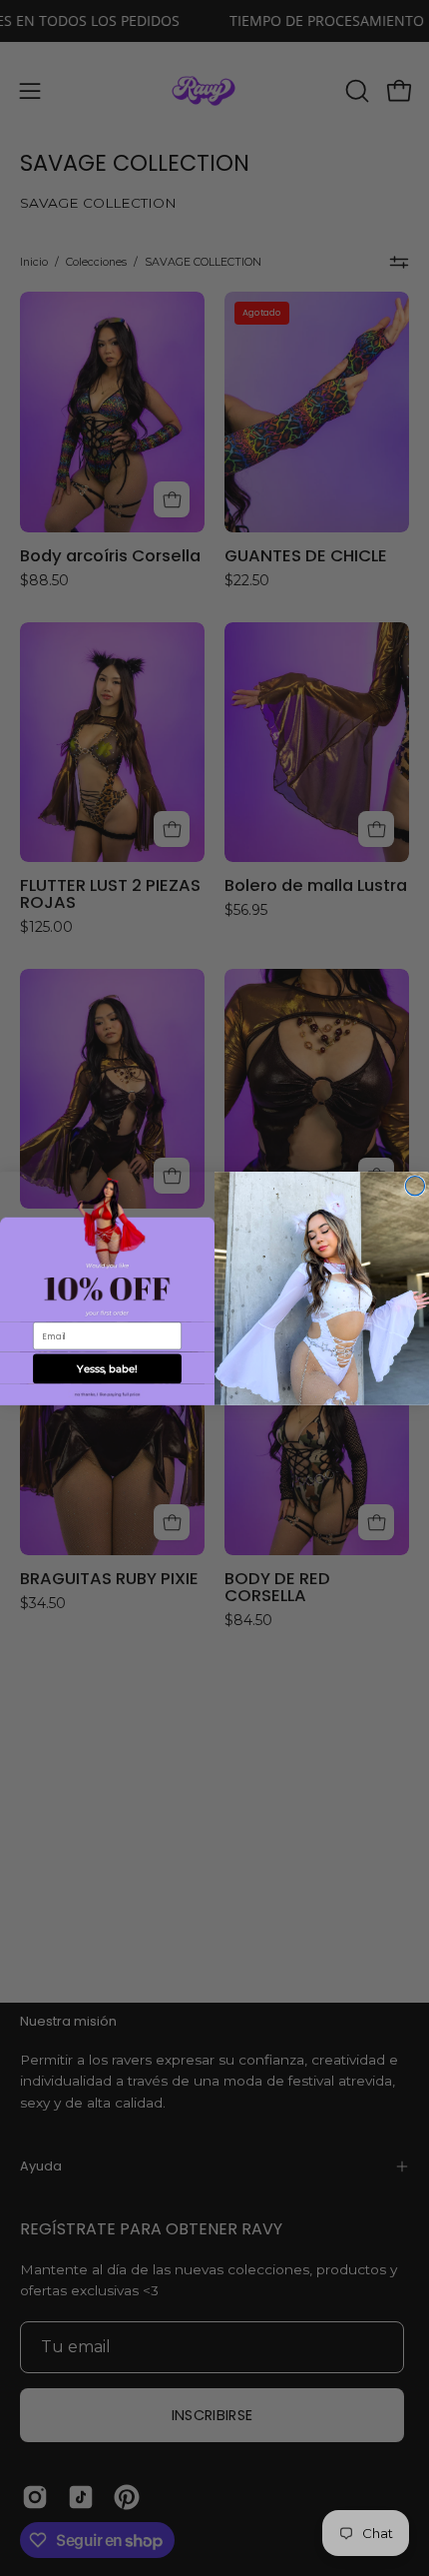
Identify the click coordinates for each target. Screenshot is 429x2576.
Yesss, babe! (107, 1368)
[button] (107, 1394)
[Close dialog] (415, 1185)
